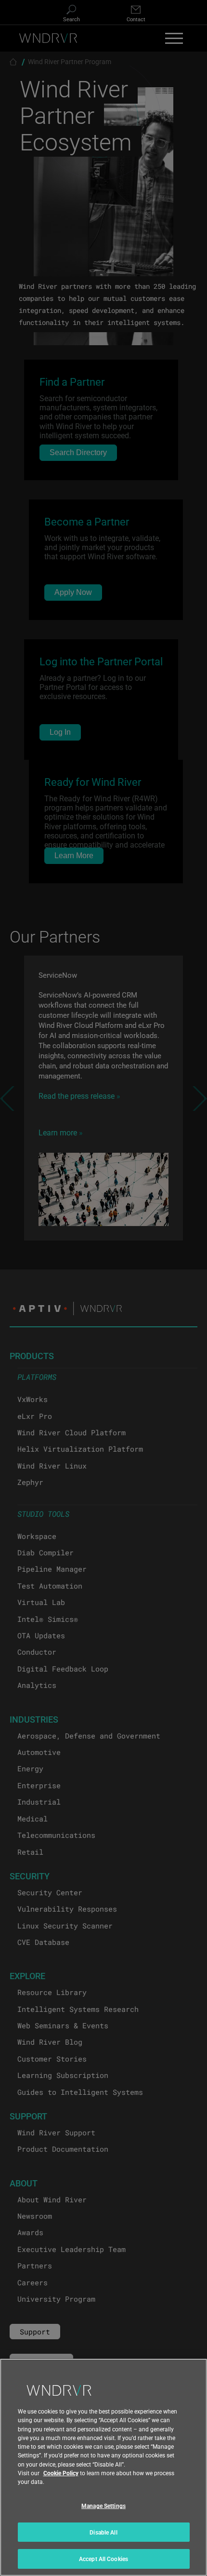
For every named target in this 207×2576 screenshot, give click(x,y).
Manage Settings (103, 2506)
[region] (103, 2467)
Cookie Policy (61, 2473)
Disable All (103, 2532)
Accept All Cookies (103, 2559)
